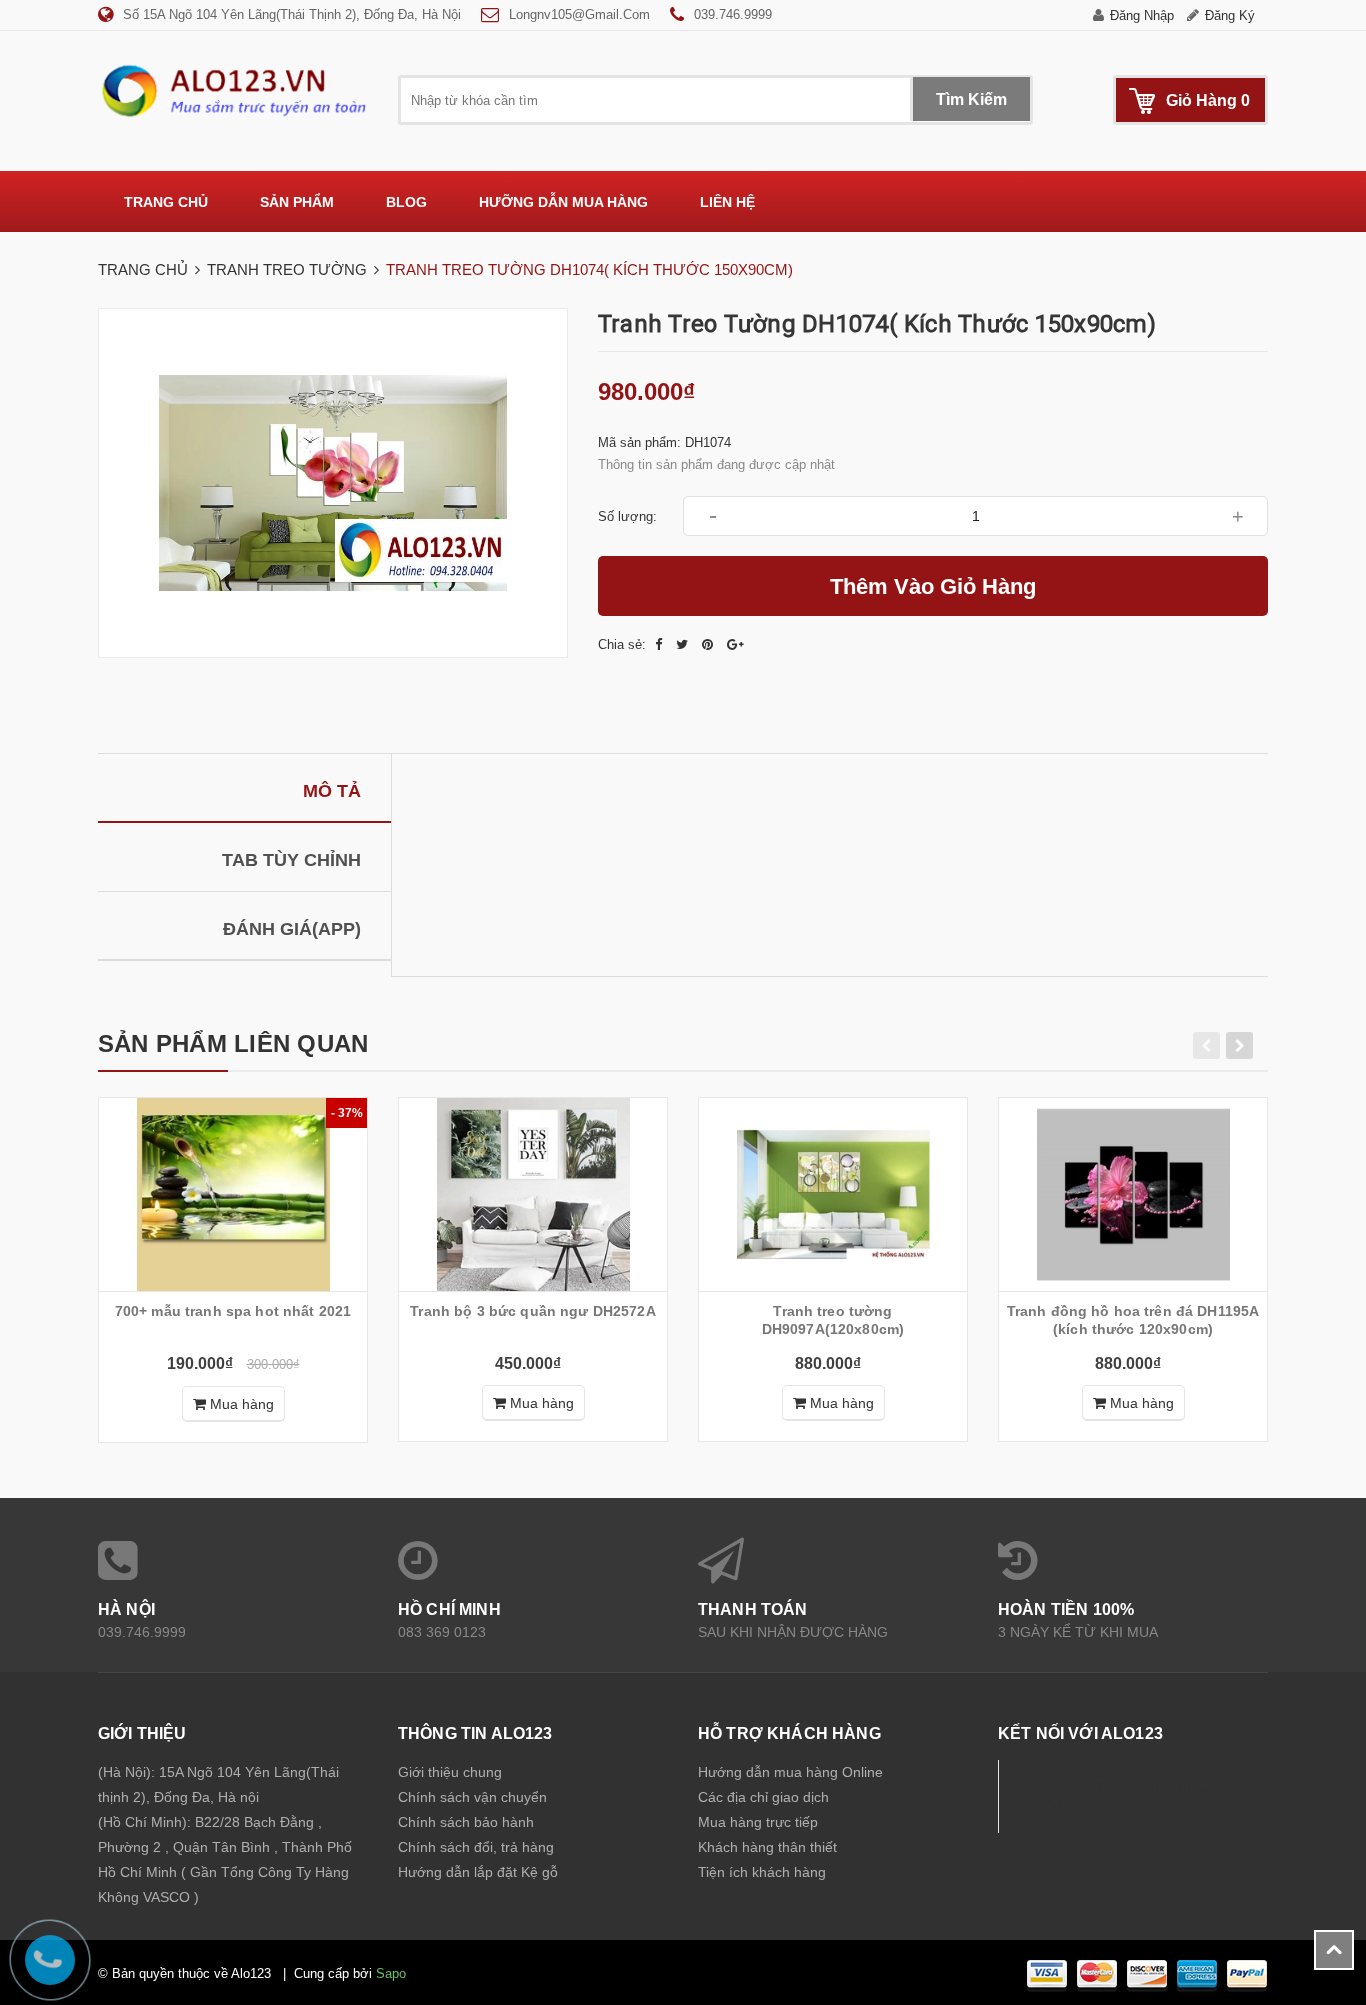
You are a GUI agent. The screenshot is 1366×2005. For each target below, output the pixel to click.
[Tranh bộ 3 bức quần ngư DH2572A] (533, 1194)
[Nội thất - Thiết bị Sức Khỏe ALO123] (233, 90)
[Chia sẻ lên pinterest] (709, 644)
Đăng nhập (1142, 15)
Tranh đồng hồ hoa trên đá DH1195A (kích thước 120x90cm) (1133, 1320)
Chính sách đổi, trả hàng (476, 1847)
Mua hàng (240, 1404)
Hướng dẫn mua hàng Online (790, 1772)
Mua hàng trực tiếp (758, 1822)
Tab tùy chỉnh (291, 860)
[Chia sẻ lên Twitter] (684, 644)
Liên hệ (727, 202)
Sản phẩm (297, 202)
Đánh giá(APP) (292, 929)
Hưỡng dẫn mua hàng (563, 202)
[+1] (735, 644)
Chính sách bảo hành (466, 1822)
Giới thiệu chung (450, 1772)
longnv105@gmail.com (579, 14)
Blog (406, 202)
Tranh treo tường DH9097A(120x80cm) (833, 1320)
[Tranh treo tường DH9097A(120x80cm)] (833, 1194)
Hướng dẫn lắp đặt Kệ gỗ (478, 1872)
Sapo (391, 1973)
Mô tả (332, 791)
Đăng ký (1230, 15)
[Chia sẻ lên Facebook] (660, 644)
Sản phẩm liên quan (233, 1043)
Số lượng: (627, 516)
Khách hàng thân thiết (767, 1847)
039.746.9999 (733, 14)
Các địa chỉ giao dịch (763, 1797)
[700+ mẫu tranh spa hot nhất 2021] (233, 1194)
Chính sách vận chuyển (472, 1797)
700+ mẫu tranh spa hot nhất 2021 (233, 1311)
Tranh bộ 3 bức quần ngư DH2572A (532, 1311)
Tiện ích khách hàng (762, 1872)
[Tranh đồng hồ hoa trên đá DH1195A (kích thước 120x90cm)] (1133, 1194)
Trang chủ (166, 202)
